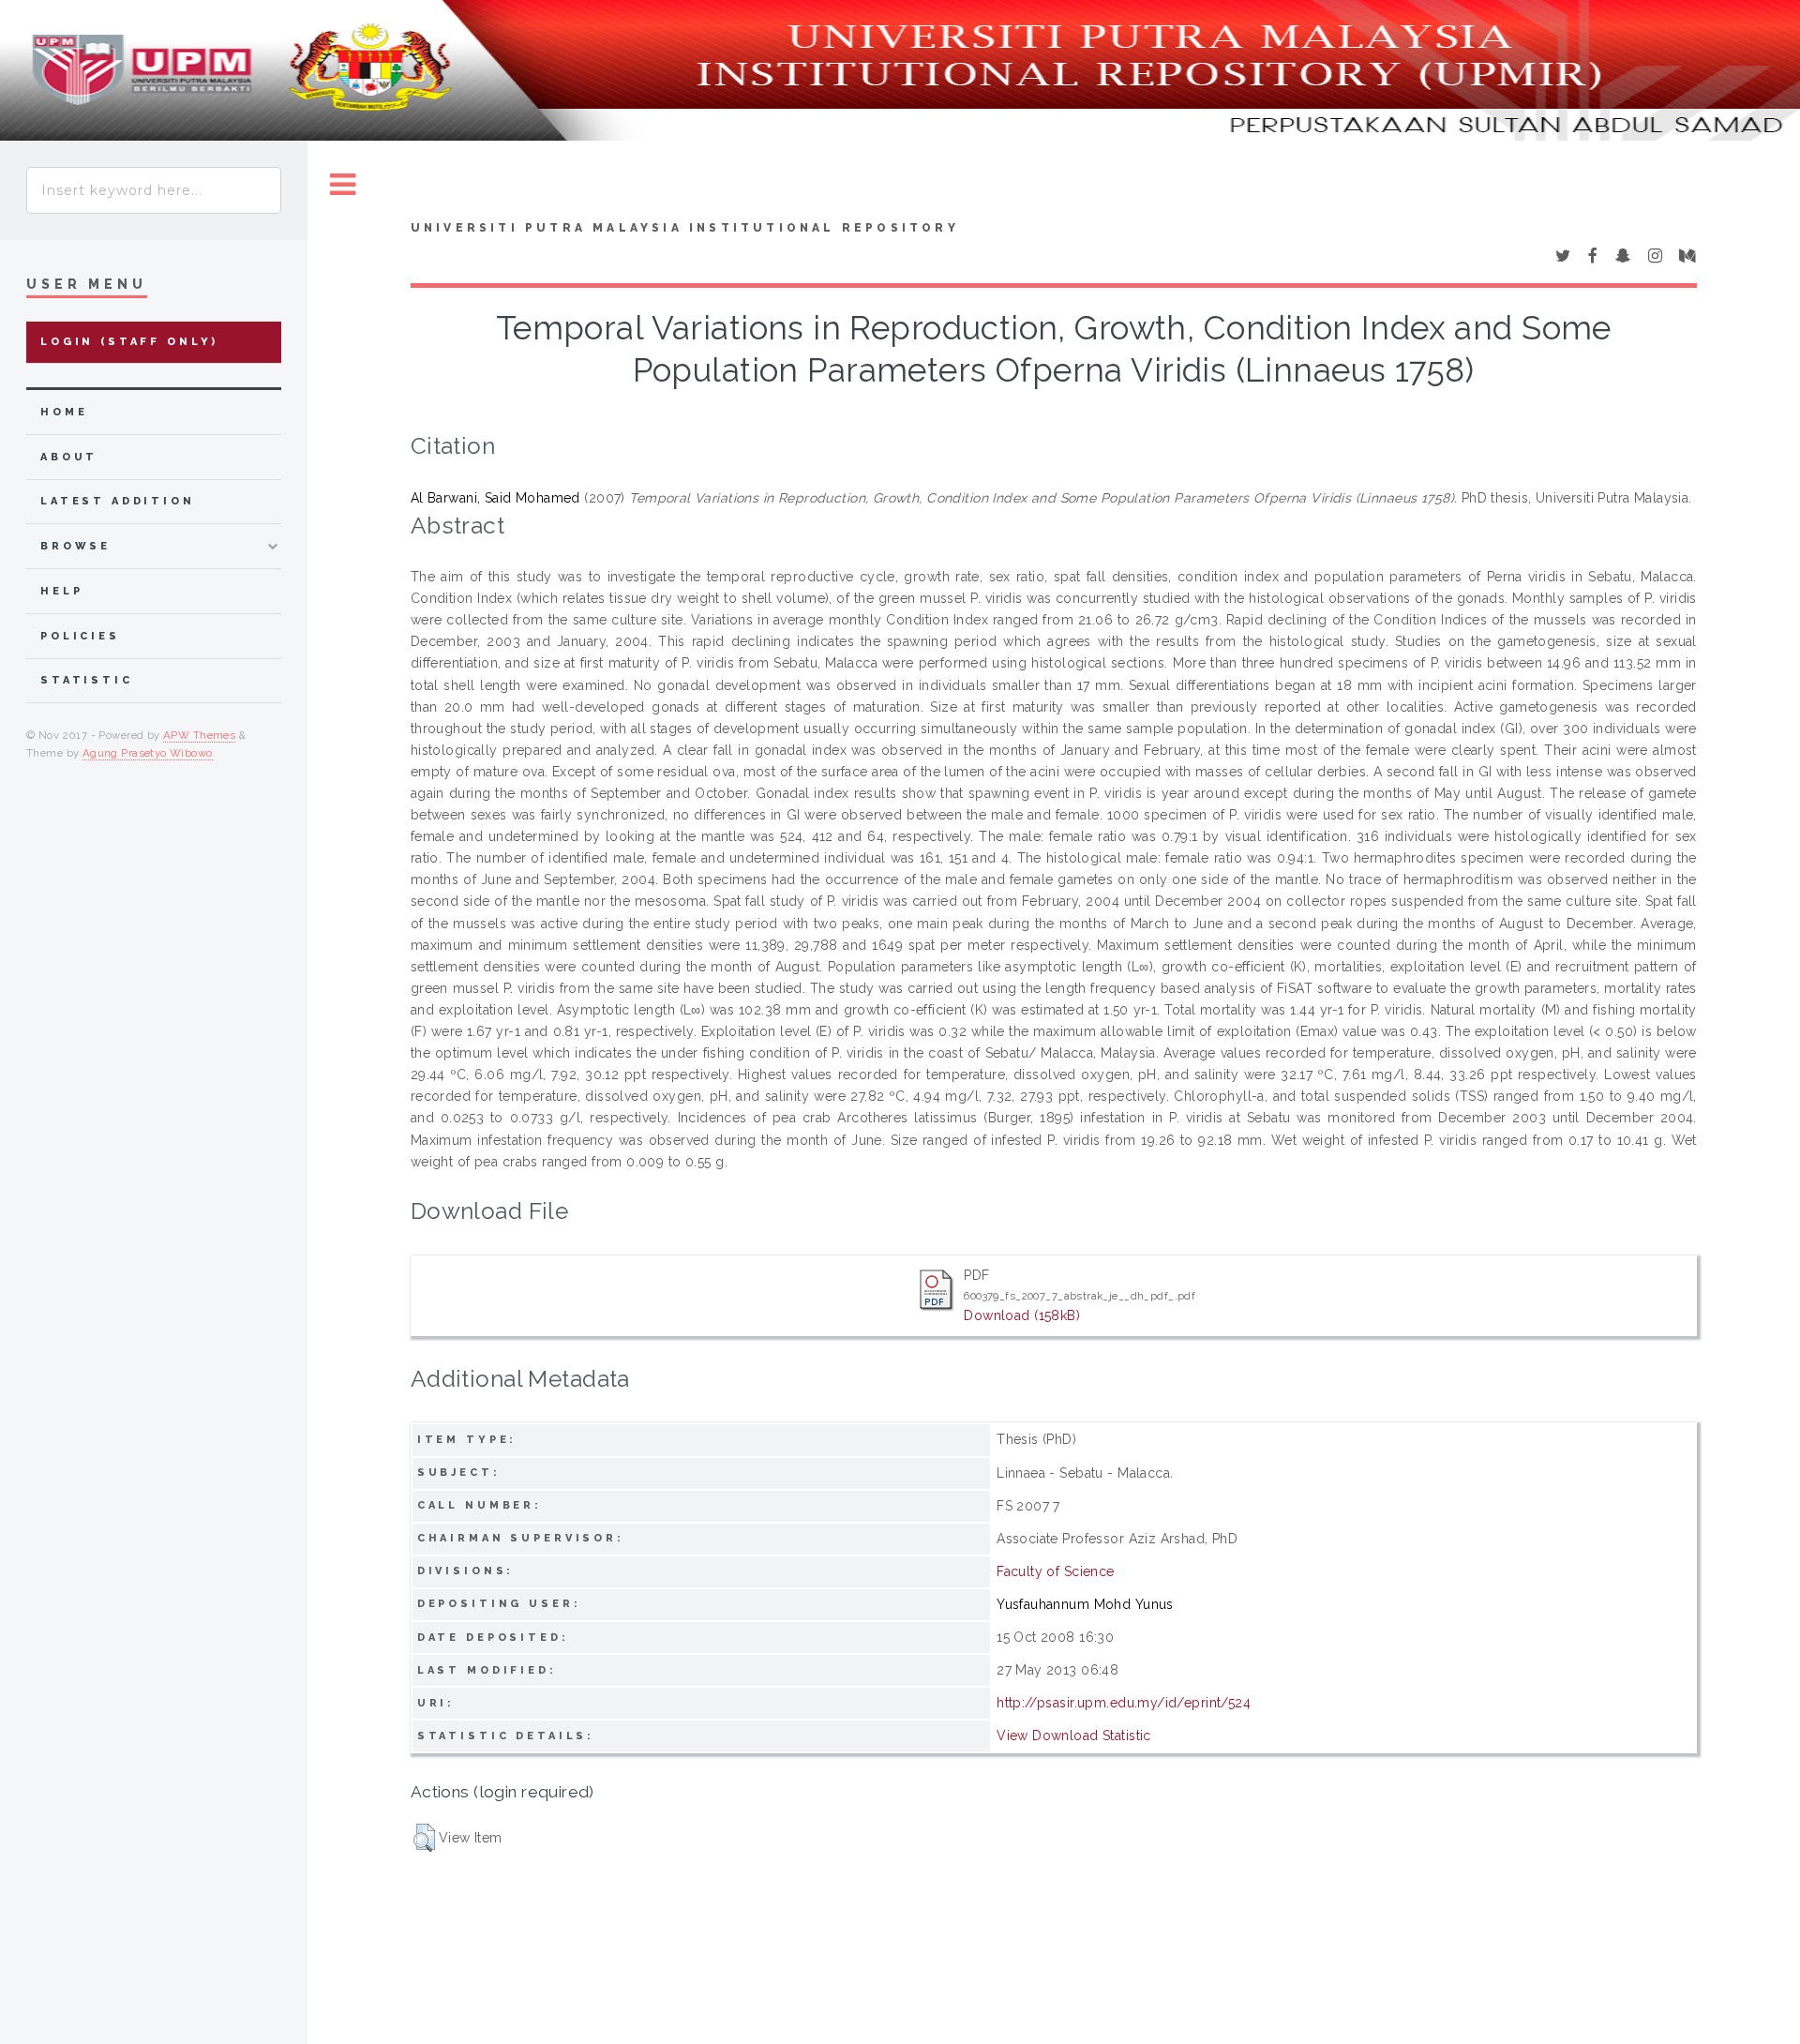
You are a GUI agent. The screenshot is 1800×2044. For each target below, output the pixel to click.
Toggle (343, 185)
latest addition (118, 501)
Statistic (87, 680)
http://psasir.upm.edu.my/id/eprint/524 (1124, 1703)
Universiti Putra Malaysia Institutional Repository (685, 228)
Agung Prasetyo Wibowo (148, 753)
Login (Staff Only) (129, 342)
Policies (80, 636)
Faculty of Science (1056, 1571)
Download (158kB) (1022, 1315)
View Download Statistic (1074, 1736)
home (64, 412)
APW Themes (199, 735)
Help (61, 591)
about (69, 457)
